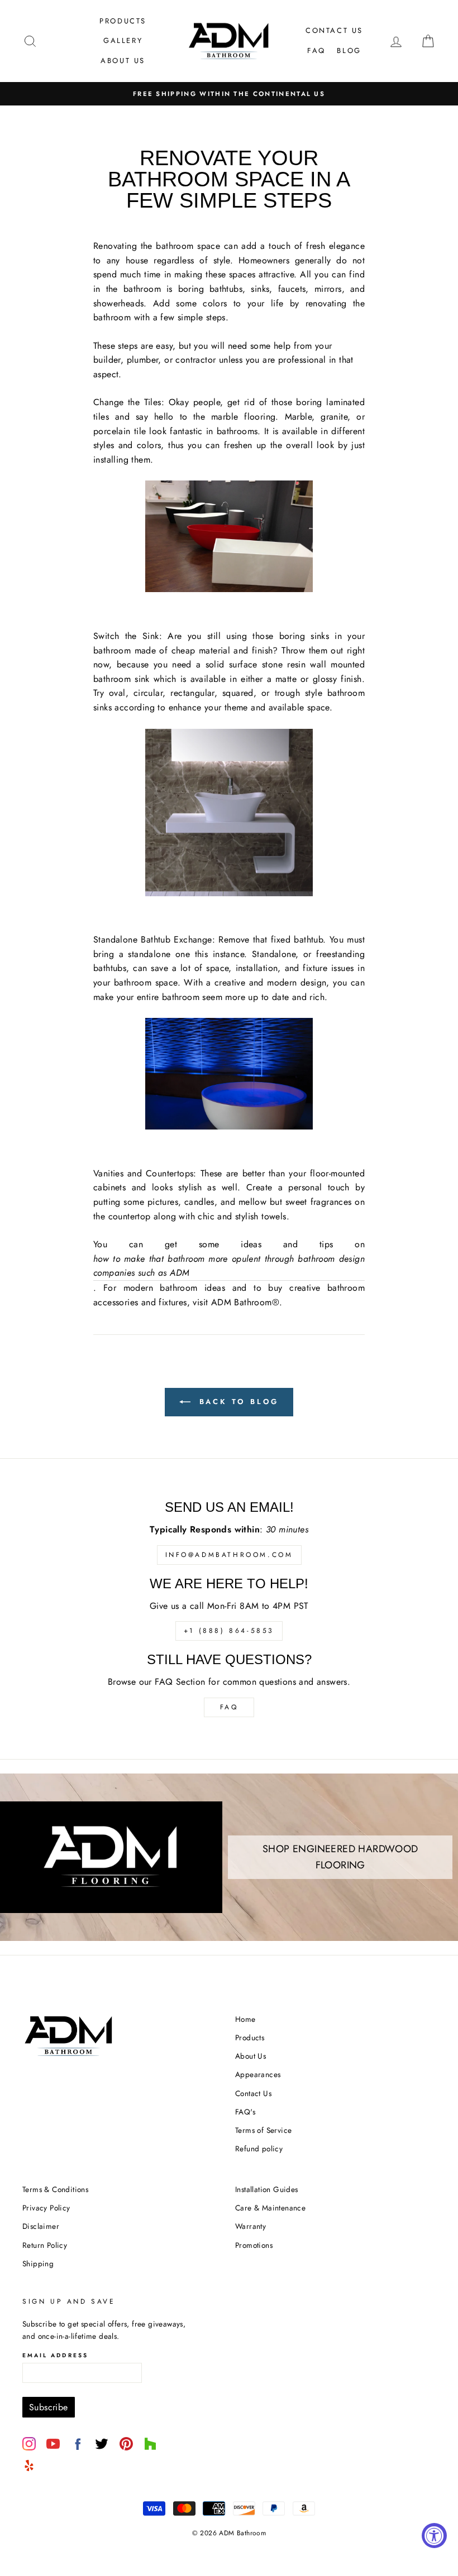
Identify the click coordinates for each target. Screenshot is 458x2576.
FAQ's (245, 2112)
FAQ (316, 51)
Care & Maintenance (270, 2208)
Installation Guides (267, 2189)
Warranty (251, 2226)
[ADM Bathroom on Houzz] (150, 2444)
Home (245, 2019)
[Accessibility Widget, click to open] (434, 2536)
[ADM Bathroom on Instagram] (29, 2444)
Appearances (258, 2074)
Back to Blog (237, 1402)
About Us (123, 61)
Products (123, 21)
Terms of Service (263, 2130)
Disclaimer (41, 2226)
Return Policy (45, 2245)
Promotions (254, 2245)
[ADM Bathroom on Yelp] (29, 2466)
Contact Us (334, 30)
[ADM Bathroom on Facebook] (78, 2444)
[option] (229, 94)
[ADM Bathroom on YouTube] (53, 2444)
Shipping (38, 2263)
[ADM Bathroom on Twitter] (102, 2444)
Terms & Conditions (55, 2189)
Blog (349, 51)
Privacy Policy (46, 2208)
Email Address (55, 2355)
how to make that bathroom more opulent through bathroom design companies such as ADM (229, 1266)
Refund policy (259, 2149)
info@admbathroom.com (229, 1555)
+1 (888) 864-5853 (229, 1631)
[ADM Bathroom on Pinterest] (126, 2444)
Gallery (123, 40)
